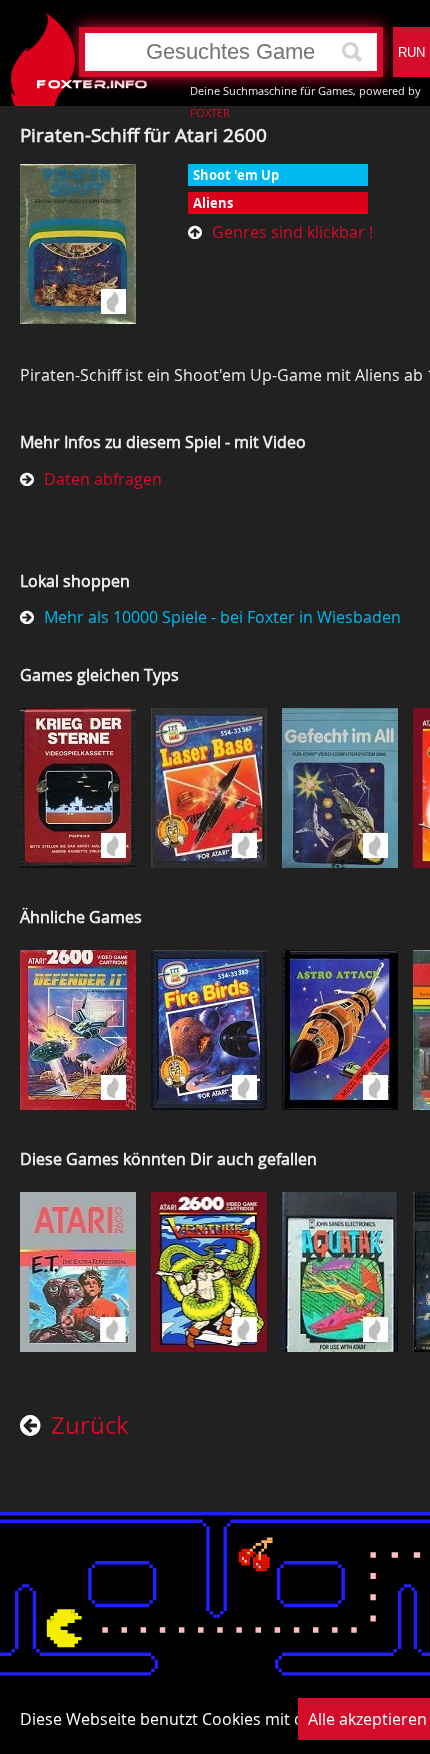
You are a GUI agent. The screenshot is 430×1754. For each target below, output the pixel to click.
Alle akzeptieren (367, 1719)
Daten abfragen (103, 479)
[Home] (24, 52)
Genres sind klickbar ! (292, 232)
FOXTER (210, 112)
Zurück (90, 1426)
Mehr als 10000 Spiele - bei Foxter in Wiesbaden (222, 617)
